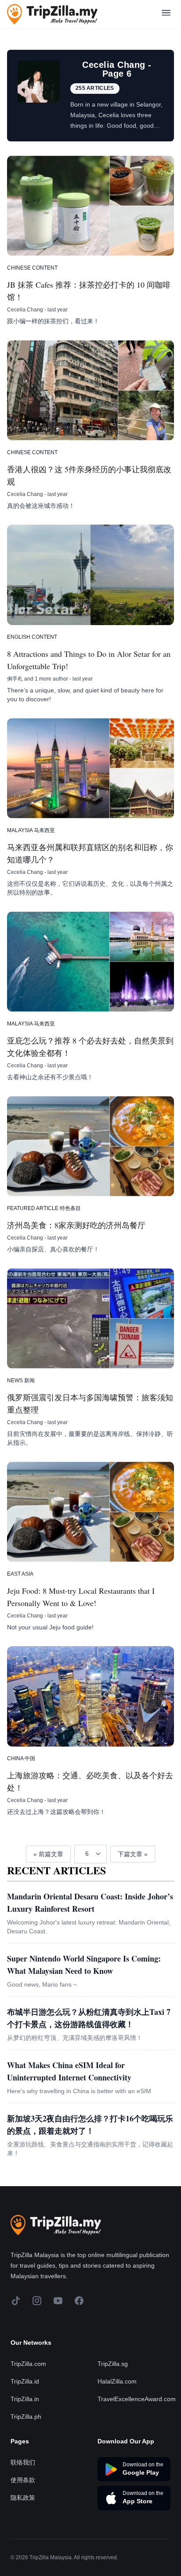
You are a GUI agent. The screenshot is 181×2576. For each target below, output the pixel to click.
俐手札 (15, 679)
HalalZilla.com (117, 2381)
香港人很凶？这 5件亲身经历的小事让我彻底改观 (89, 475)
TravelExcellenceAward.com (137, 2399)
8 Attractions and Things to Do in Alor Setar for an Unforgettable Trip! (89, 660)
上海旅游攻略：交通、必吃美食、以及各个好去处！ (90, 1781)
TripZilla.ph (26, 2417)
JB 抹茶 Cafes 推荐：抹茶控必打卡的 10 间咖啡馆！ (89, 291)
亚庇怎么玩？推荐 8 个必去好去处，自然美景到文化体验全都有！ (90, 1047)
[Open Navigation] (166, 14)
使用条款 (23, 2480)
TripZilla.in (25, 2399)
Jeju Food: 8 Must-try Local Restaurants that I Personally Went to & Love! (81, 1597)
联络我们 (23, 2462)
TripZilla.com (28, 2364)
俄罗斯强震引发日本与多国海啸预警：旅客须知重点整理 (90, 1403)
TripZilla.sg (113, 2364)
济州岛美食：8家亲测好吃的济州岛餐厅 (76, 1225)
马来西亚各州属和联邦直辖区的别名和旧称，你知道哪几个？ (90, 853)
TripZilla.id (25, 2381)
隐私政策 (23, 2498)
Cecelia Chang (25, 310)
